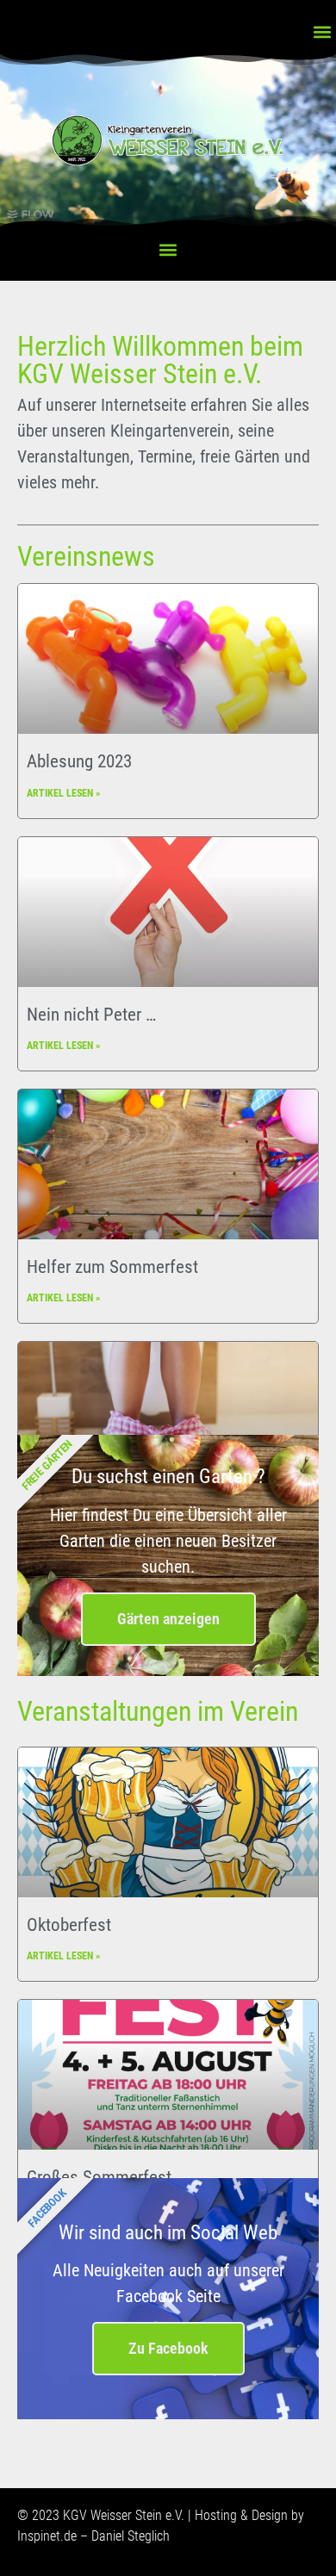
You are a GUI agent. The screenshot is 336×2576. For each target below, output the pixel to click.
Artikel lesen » (63, 793)
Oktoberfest (69, 1925)
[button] (322, 31)
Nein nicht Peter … (91, 1015)
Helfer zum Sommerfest (112, 1267)
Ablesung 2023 (79, 761)
